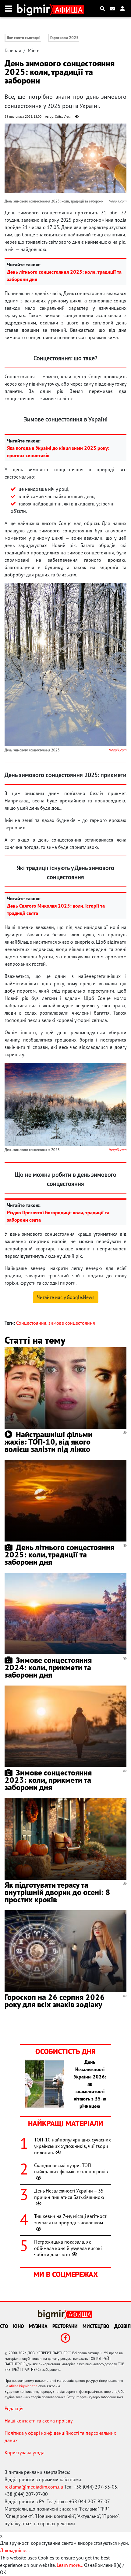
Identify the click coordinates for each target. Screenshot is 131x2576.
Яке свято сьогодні (24, 38)
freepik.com (117, 750)
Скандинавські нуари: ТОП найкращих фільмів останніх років (71, 2169)
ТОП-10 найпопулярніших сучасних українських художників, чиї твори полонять (73, 2146)
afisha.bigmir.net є (23, 2386)
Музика (38, 2326)
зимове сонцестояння (72, 1323)
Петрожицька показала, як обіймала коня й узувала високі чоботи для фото (68, 2248)
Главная (13, 50)
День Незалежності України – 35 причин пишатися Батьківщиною (69, 2194)
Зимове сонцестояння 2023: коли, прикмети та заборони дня (48, 1780)
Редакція (14, 2408)
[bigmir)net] (35, 9)
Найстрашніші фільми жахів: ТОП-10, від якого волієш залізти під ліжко (48, 1442)
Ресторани (65, 2326)
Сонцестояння (31, 1323)
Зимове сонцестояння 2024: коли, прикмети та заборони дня (48, 1667)
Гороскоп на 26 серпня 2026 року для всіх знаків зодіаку (55, 2001)
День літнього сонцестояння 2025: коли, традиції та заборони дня (59, 1554)
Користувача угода (25, 2452)
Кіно (19, 2326)
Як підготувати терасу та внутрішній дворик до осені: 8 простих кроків (57, 1892)
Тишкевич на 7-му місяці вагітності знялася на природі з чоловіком (71, 2219)
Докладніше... (15, 2550)
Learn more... (70, 2565)
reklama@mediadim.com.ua (34, 2487)
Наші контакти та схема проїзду (39, 2421)
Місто (34, 50)
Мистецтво (96, 2326)
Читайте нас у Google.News (66, 1297)
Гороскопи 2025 (64, 38)
